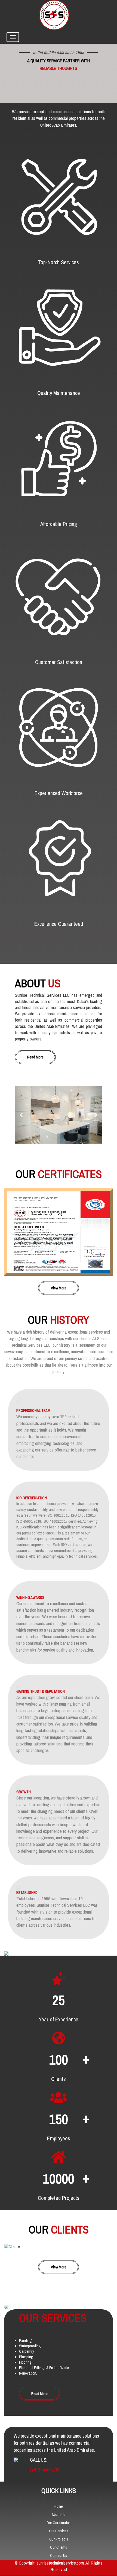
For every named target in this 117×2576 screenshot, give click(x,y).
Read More (35, 1057)
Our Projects (59, 2539)
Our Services (59, 2531)
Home (59, 2506)
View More (59, 1288)
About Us (59, 2515)
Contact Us (59, 2556)
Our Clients (59, 2547)
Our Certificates (59, 2523)
